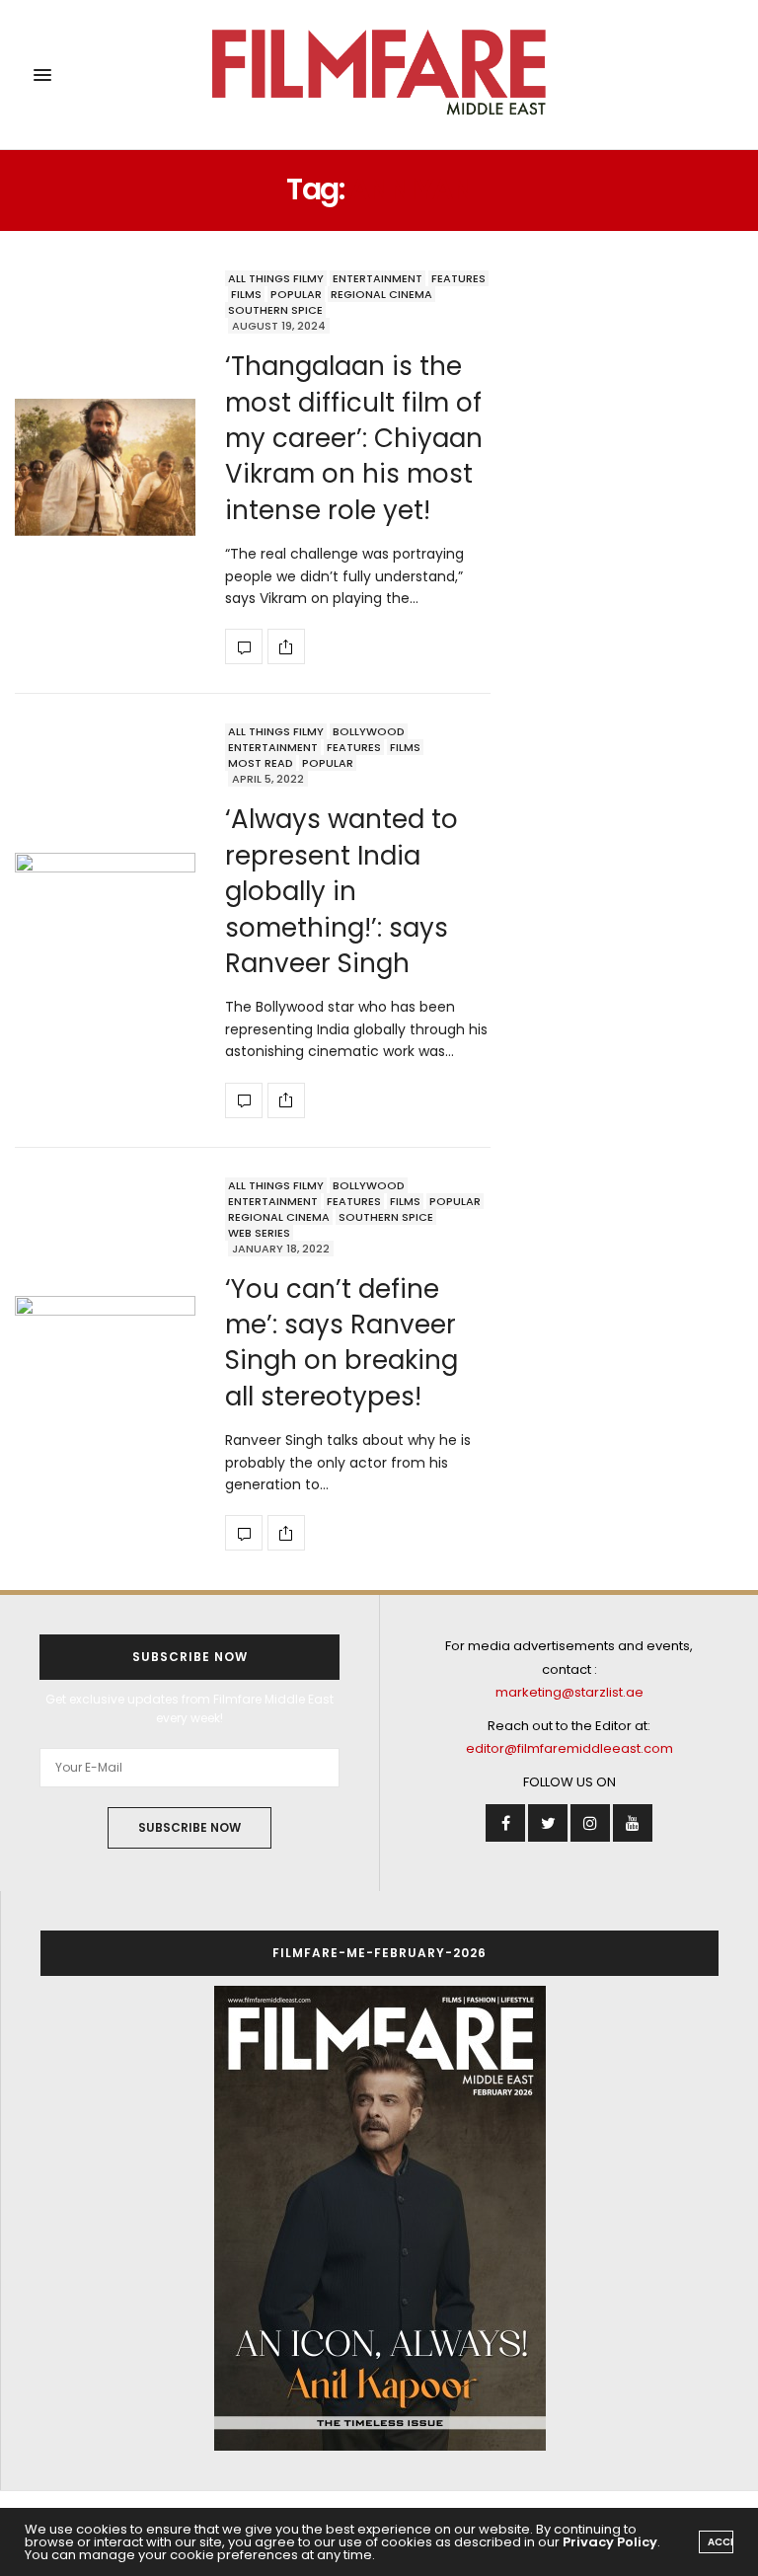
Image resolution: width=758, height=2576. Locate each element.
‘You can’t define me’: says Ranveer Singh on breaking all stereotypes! (341, 1343)
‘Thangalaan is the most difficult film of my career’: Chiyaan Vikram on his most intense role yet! (354, 438)
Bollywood (369, 731)
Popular (296, 294)
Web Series (259, 1233)
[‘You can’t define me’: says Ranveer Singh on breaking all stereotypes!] (105, 1364)
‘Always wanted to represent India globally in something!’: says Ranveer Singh (341, 891)
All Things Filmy (276, 278)
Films (246, 294)
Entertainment (378, 278)
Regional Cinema (381, 294)
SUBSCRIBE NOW (189, 1827)
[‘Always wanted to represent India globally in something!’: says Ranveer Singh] (105, 920)
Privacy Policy (610, 2542)
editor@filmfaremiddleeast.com (569, 1748)
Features (458, 278)
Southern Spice (275, 310)
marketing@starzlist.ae (569, 1692)
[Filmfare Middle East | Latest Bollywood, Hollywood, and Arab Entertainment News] (379, 75)
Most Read (261, 763)
